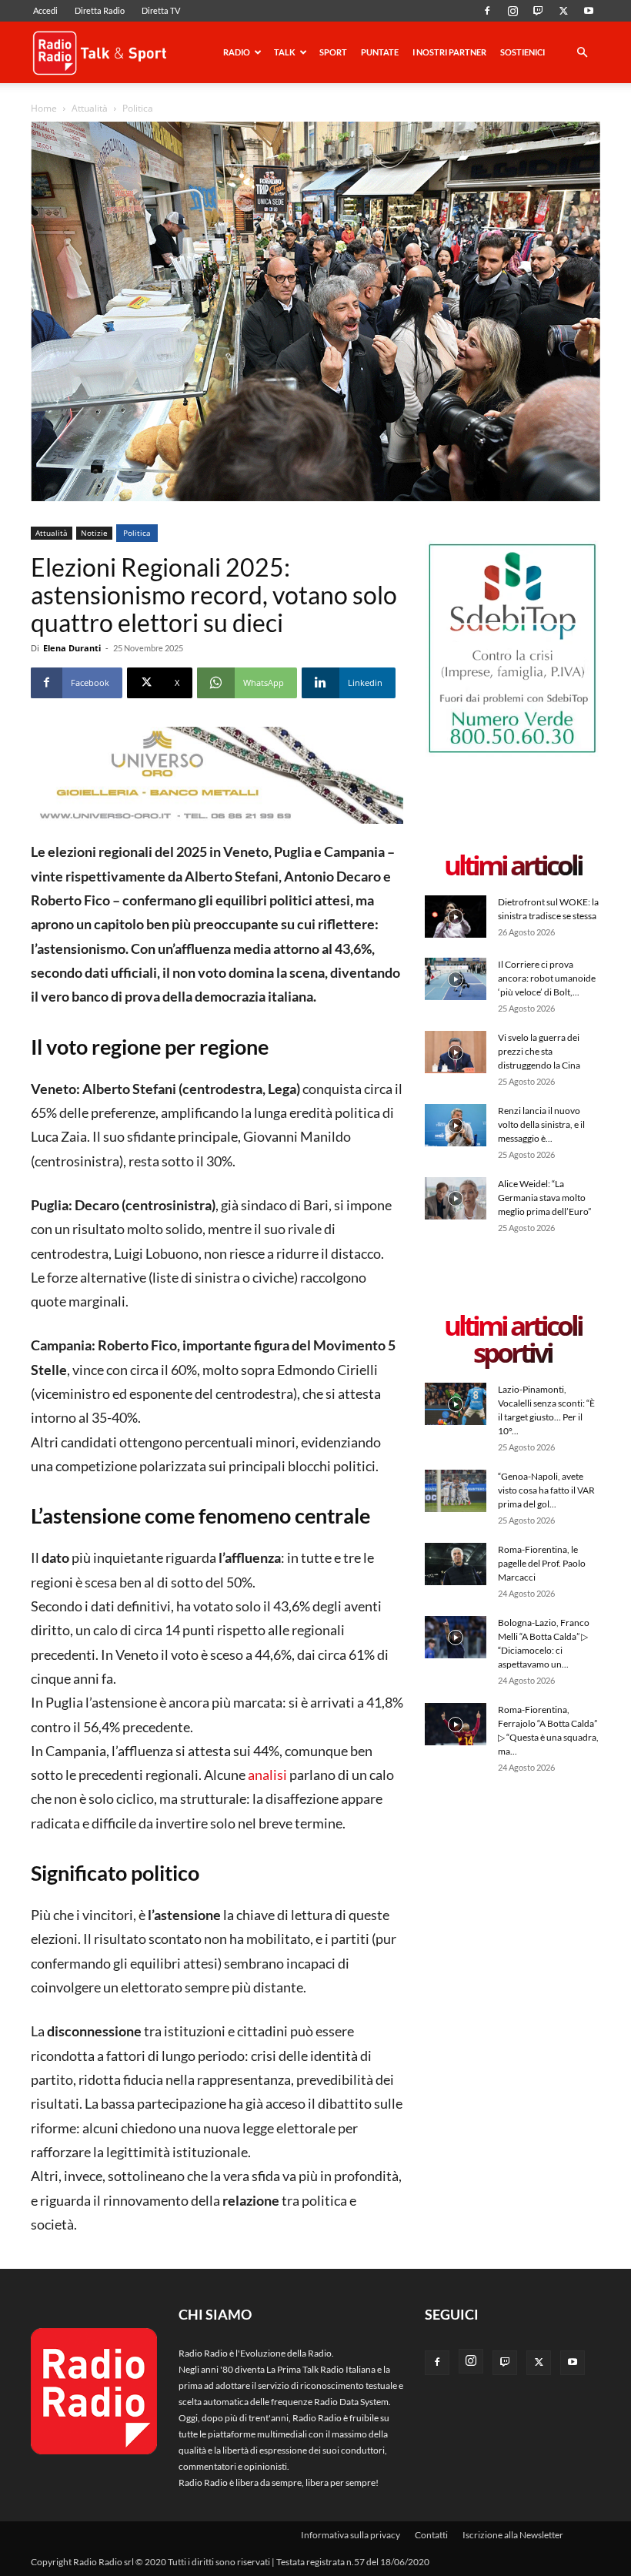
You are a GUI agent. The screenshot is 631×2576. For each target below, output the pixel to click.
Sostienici (522, 52)
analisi (267, 1775)
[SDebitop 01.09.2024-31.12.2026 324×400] (512, 753)
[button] (582, 54)
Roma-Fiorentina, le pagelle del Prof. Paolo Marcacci (542, 1563)
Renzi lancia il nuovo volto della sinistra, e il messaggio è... (541, 1124)
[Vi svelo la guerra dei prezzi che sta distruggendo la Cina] (456, 1052)
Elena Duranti (72, 648)
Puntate (380, 52)
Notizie (94, 533)
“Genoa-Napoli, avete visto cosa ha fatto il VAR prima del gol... (546, 1490)
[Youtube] (589, 11)
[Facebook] (487, 11)
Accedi (45, 10)
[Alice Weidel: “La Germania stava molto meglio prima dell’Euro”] (456, 1198)
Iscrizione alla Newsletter (513, 2535)
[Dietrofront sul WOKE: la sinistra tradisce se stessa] (456, 917)
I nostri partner (449, 52)
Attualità (90, 108)
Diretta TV (161, 10)
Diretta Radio (100, 10)
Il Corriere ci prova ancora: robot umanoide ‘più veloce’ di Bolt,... (547, 978)
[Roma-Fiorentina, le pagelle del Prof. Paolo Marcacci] (456, 1564)
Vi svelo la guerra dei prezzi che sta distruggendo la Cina (539, 1051)
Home (44, 108)
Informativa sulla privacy (351, 2535)
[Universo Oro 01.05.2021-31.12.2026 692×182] (217, 776)
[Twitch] (538, 11)
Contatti (431, 2535)
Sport (333, 52)
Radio (237, 52)
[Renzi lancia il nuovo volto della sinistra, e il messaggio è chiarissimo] (456, 1125)
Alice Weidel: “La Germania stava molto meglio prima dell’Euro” (544, 1198)
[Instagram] (512, 11)
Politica (137, 533)
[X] (563, 11)
